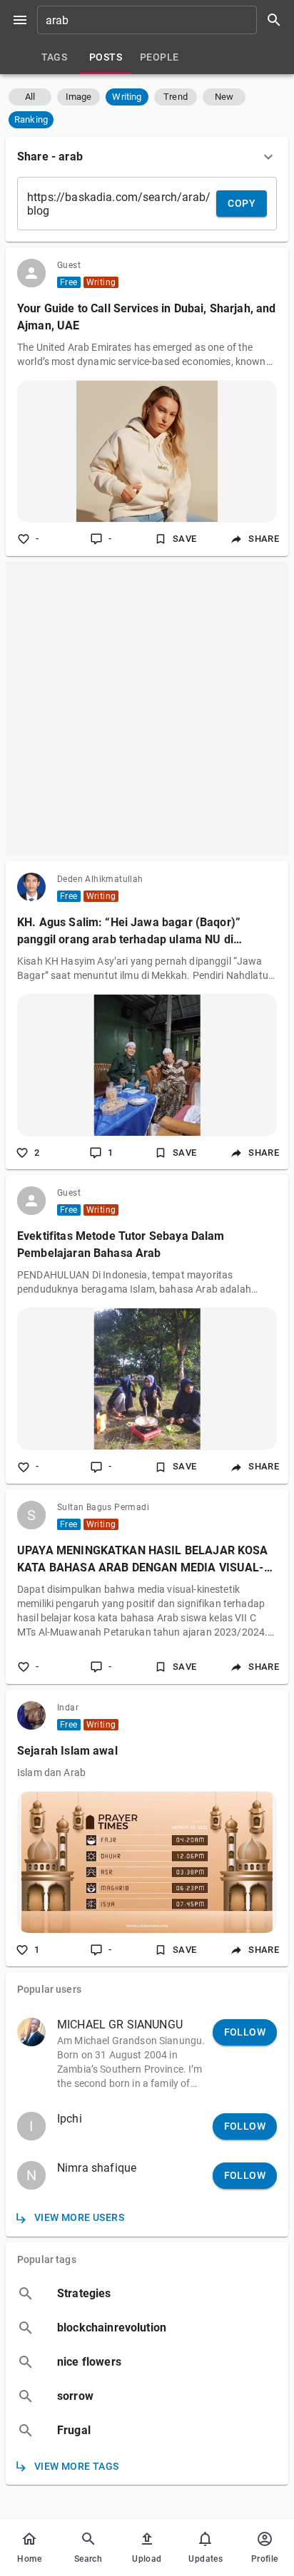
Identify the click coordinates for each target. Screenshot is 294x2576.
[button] (30, 97)
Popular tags (47, 2259)
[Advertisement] (147, 709)
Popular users (49, 1989)
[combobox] (164, 20)
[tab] (54, 57)
